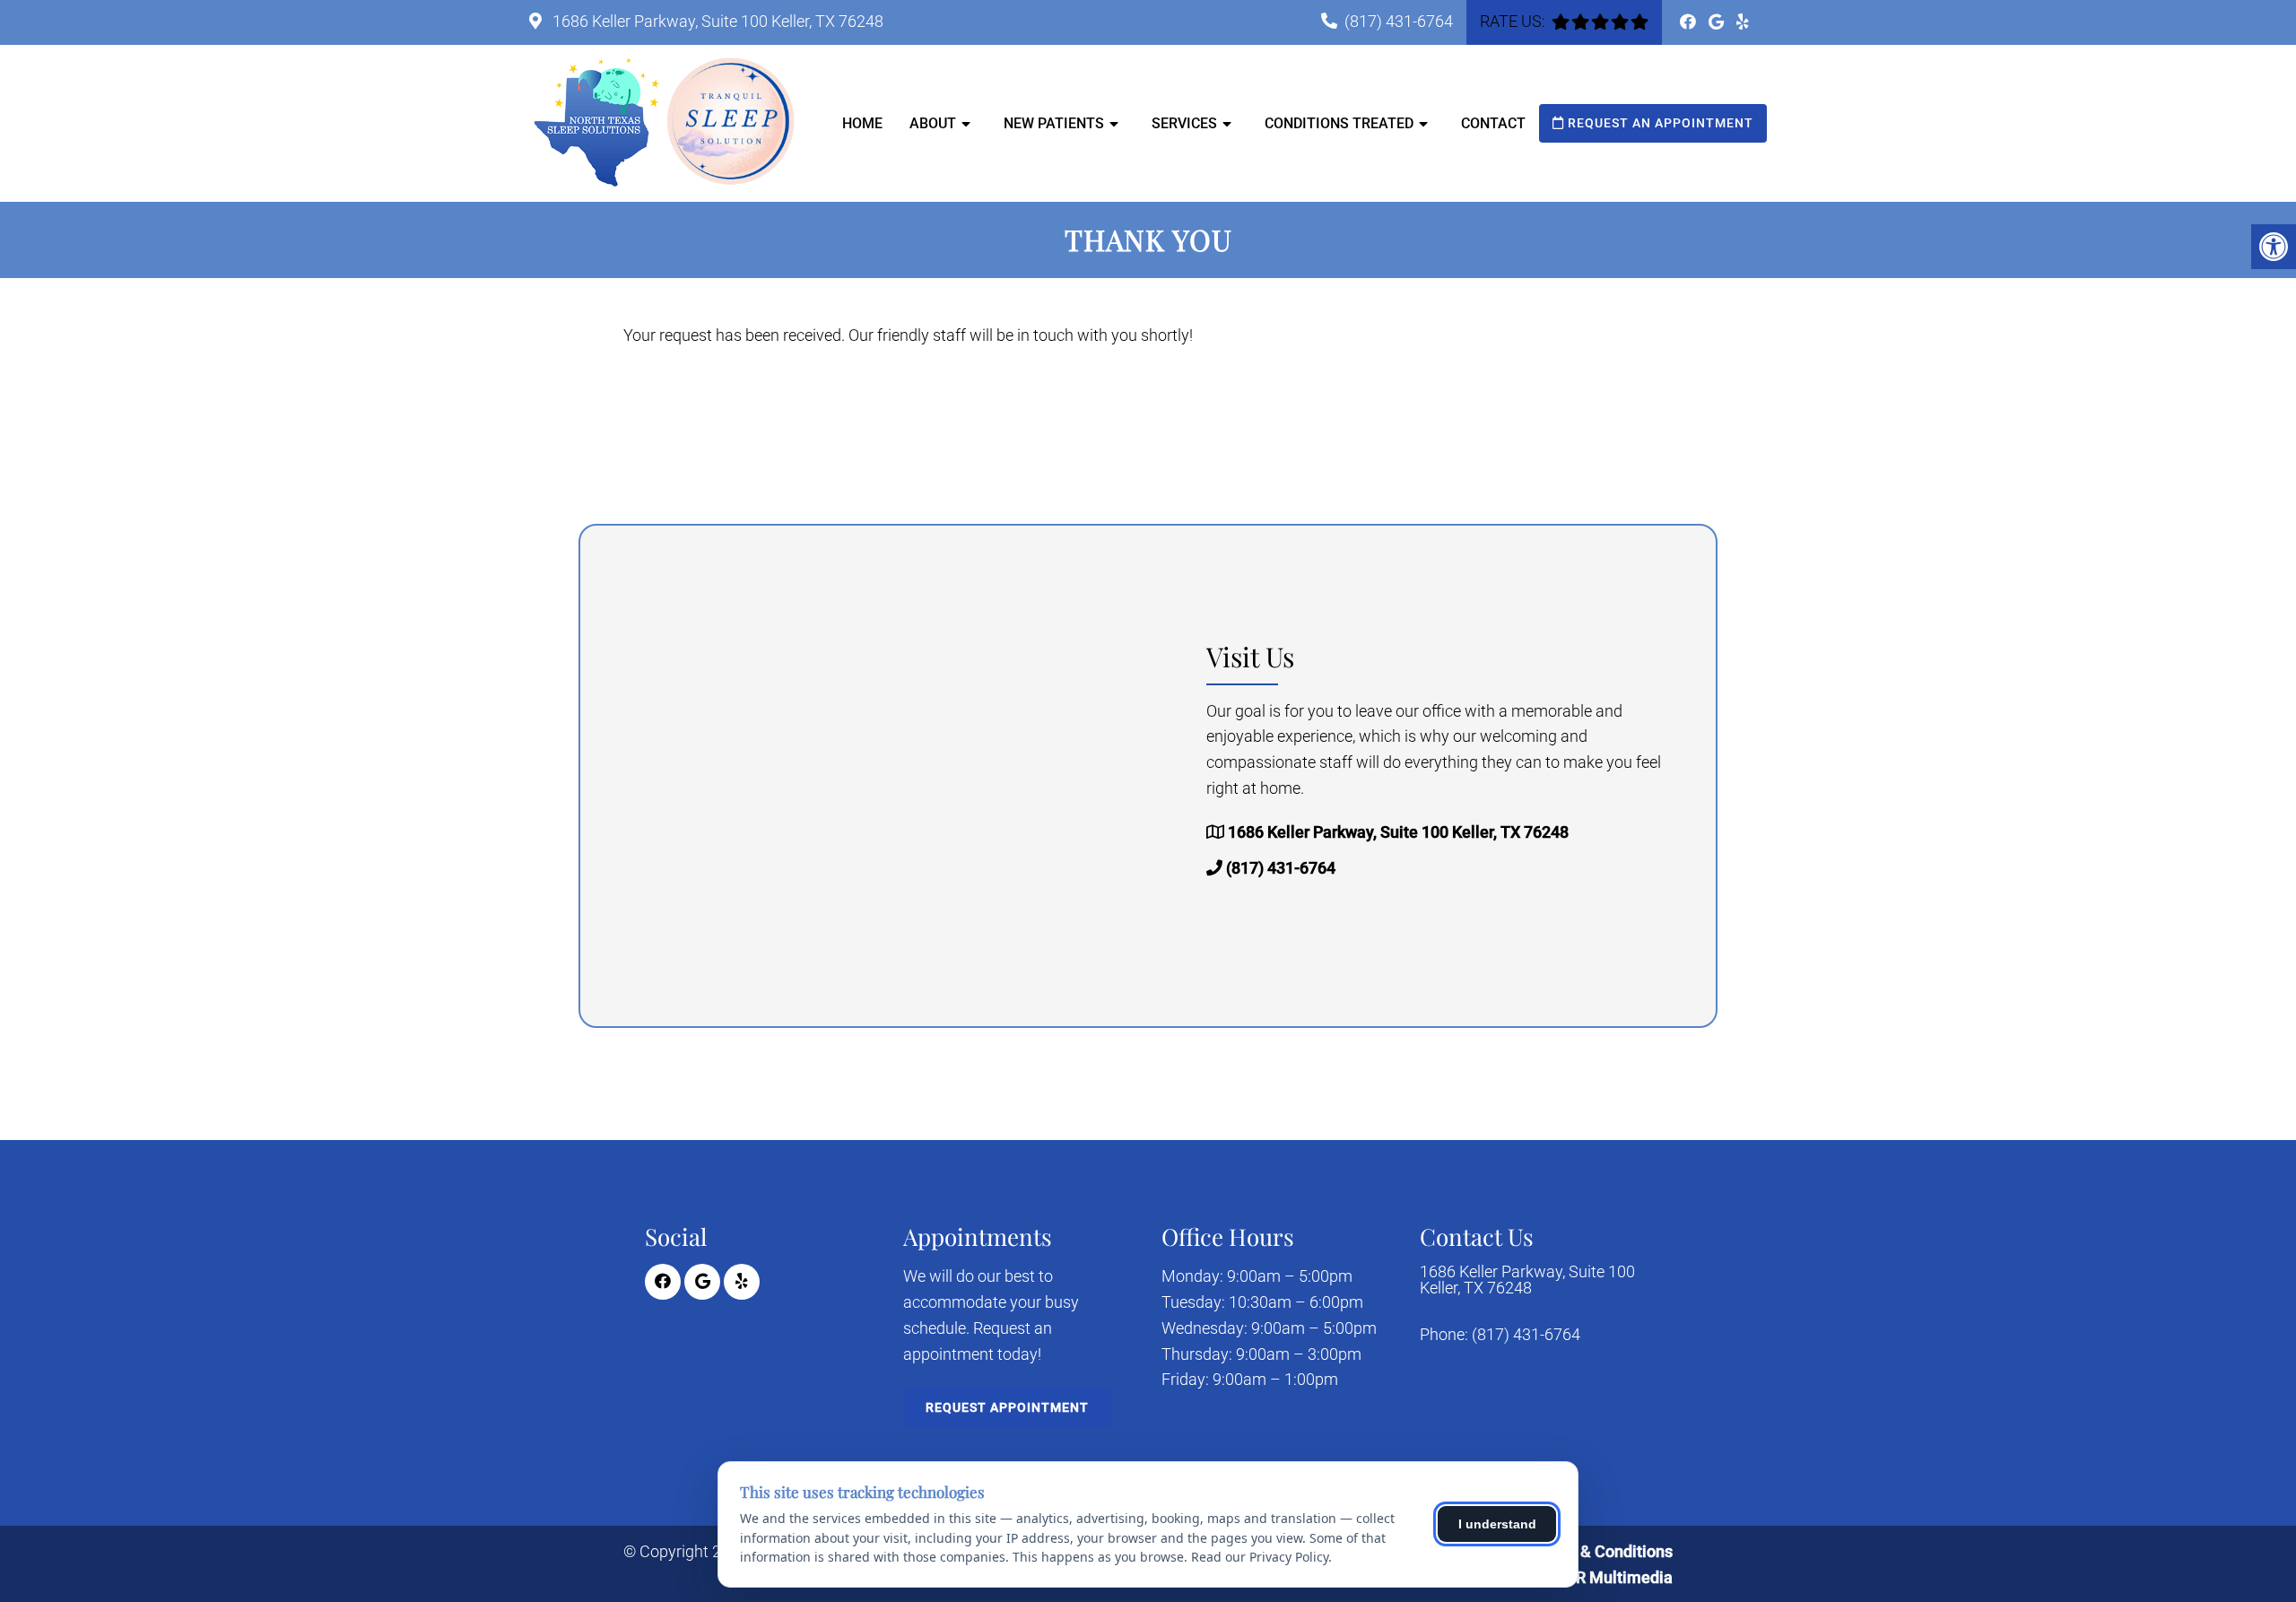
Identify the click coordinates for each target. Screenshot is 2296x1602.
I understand (1497, 1524)
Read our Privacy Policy (1260, 1557)
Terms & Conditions (1602, 1551)
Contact (1493, 123)
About (933, 123)
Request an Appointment (1659, 123)
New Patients (1054, 123)
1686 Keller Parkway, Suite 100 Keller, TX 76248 (716, 21)
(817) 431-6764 (1399, 21)
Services (1184, 123)
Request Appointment (1007, 1407)
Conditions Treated (1339, 123)
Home (862, 123)
